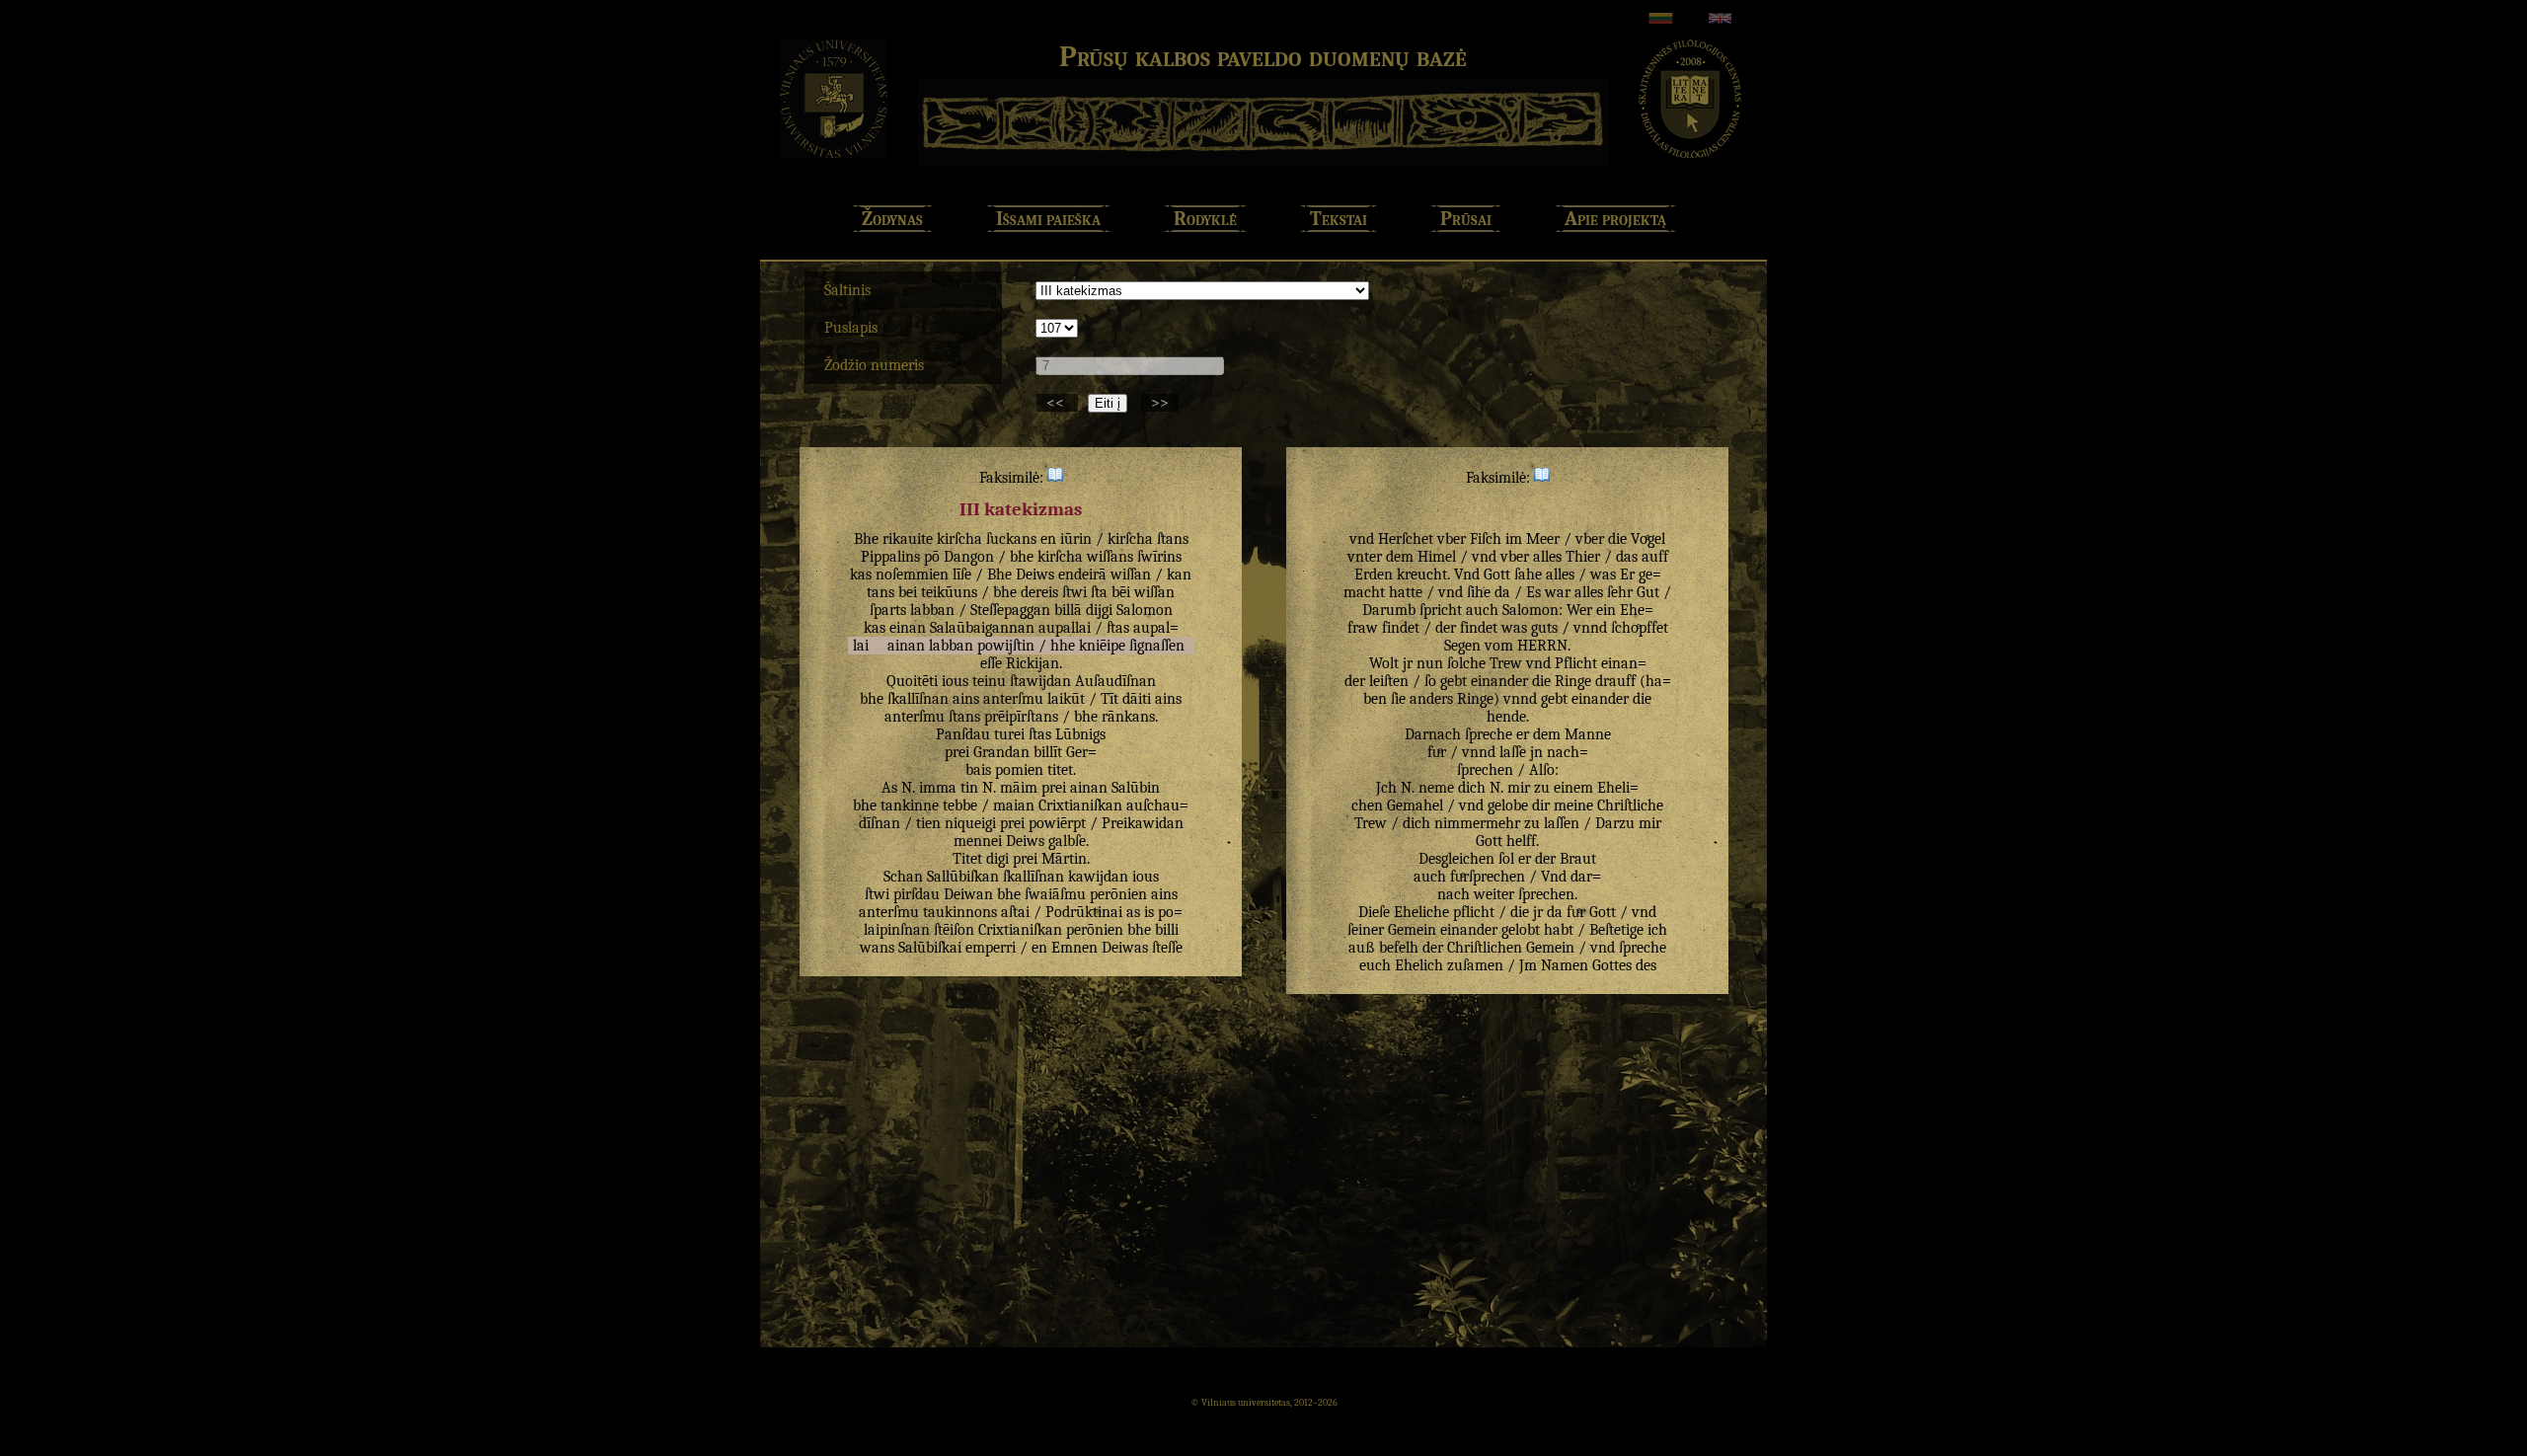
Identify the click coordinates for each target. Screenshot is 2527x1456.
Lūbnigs (1080, 734)
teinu (989, 681)
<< (1057, 403)
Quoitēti (912, 681)
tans (881, 592)
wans (877, 948)
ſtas (1118, 628)
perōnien (1118, 894)
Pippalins (890, 557)
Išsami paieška (1048, 219)
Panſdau (963, 734)
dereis (1039, 592)
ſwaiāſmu (1055, 894)
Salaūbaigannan (982, 628)
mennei (978, 841)
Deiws (1035, 575)
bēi (1121, 592)
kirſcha (959, 539)
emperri (991, 948)
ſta (1099, 592)
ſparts (888, 610)
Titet (967, 859)
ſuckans (1011, 539)
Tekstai (1339, 219)
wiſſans (1110, 557)
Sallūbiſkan (963, 877)
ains (966, 699)
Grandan (1001, 752)
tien (928, 823)
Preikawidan (1143, 823)
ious (955, 681)
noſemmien (912, 575)
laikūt (1066, 699)
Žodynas (892, 219)
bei (908, 592)
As (889, 788)
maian (1014, 805)
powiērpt (1057, 823)
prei (957, 752)
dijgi (1099, 610)
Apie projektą (1615, 219)
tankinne (910, 805)
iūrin (1076, 539)
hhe (1063, 646)
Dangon (969, 557)
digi (997, 859)
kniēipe (1102, 646)
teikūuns (949, 592)
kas (861, 575)
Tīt (1110, 699)
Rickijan (1033, 663)
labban (932, 610)
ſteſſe (1167, 948)
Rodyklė (1205, 219)
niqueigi (970, 823)
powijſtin (1006, 646)
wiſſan (1131, 575)
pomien (1019, 770)
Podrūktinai (1084, 912)
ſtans (1173, 539)
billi (1167, 930)
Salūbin (1136, 788)
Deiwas (1125, 948)
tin (969, 788)
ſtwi (1074, 592)
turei (1009, 734)
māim (1019, 788)
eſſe (991, 663)
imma (938, 788)
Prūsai (1466, 219)
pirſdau (917, 894)
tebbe (960, 805)
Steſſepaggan (1010, 610)
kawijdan (1098, 877)
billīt (1048, 752)
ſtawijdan (1040, 681)
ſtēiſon (954, 930)
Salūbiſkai (930, 948)
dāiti (1137, 699)
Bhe (866, 539)
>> (1160, 403)
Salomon (1145, 610)
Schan (903, 877)
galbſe (1067, 841)
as (1133, 912)
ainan (906, 646)
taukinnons (960, 912)
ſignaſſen (1157, 646)
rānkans (1128, 717)
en (1048, 539)
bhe (1022, 557)
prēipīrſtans (1021, 717)
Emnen (1074, 948)
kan (1179, 575)
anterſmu (1013, 699)
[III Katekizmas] (1055, 478)
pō (932, 557)
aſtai (1015, 912)
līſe (962, 575)
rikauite (908, 539)
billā (1068, 610)
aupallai (1065, 628)
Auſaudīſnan (1115, 681)
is (1149, 912)
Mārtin (1064, 859)
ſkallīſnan (918, 699)
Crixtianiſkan (1080, 805)
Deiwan (968, 894)
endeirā (1082, 575)
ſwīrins (1159, 557)
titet (1060, 770)
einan (908, 628)
